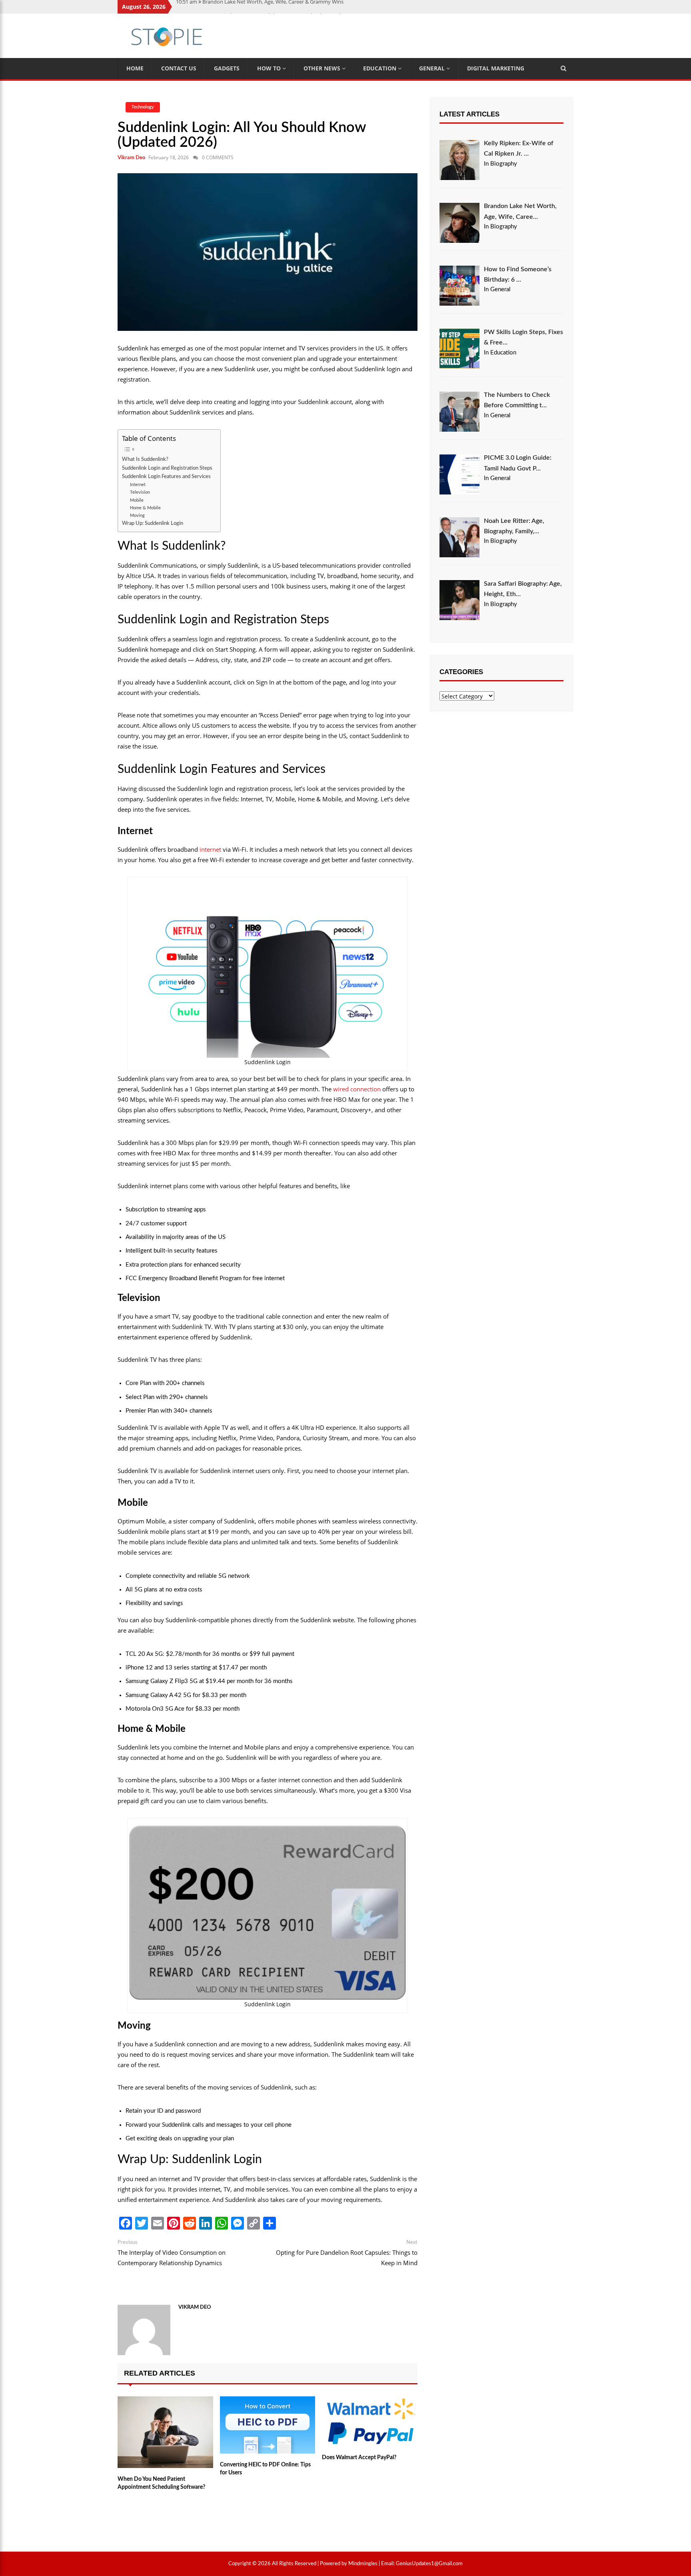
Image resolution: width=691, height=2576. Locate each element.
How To (270, 68)
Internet (138, 485)
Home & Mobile (145, 508)
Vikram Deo (131, 158)
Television (140, 492)
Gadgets (227, 68)
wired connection (357, 1089)
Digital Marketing (496, 68)
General (433, 68)
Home (135, 68)
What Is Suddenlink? (145, 459)
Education (380, 68)
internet (210, 849)
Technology (143, 107)
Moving (137, 515)
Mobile (137, 500)
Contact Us (179, 68)
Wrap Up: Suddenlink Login (153, 523)
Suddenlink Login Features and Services (166, 476)
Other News (323, 68)
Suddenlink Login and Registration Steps (167, 468)
